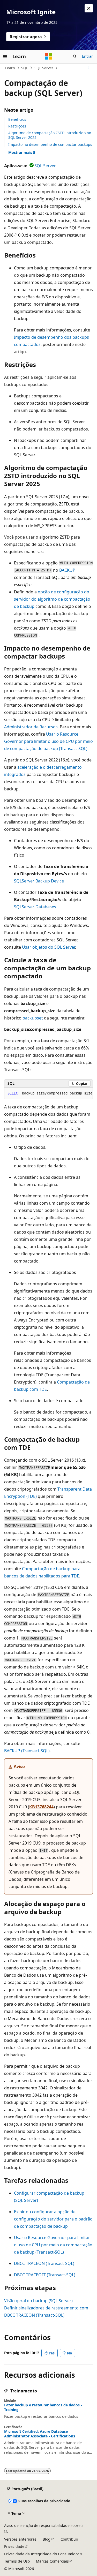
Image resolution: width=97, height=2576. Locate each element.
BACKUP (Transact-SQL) (27, 1751)
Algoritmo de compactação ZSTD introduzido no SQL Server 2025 (50, 135)
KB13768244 (41, 1807)
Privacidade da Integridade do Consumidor (42, 2554)
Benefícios (17, 119)
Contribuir (69, 2539)
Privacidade (14, 2546)
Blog (47, 2539)
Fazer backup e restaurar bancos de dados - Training (43, 2407)
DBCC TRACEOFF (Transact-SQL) (45, 2275)
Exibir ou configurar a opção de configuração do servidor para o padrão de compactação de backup (53, 2219)
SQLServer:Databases (35, 907)
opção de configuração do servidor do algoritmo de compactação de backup (52, 599)
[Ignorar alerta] (89, 8)
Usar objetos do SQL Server (48, 947)
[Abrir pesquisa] (75, 56)
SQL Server (44, 68)
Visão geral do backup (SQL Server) (38, 2301)
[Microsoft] (49, 56)
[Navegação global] (5, 56)
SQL (25, 68)
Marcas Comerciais (52, 2561)
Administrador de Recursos (31, 727)
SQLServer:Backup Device (39, 881)
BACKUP (67, 570)
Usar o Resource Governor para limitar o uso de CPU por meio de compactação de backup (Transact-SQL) (48, 741)
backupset (33, 1018)
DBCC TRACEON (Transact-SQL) (44, 2263)
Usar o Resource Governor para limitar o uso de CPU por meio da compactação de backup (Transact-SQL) (53, 2245)
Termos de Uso (17, 2561)
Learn (10, 68)
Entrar (87, 56)
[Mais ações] (88, 68)
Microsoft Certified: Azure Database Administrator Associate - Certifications (40, 2434)
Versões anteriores (20, 2539)
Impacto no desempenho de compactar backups (50, 144)
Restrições (17, 126)
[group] (48, 1093)
